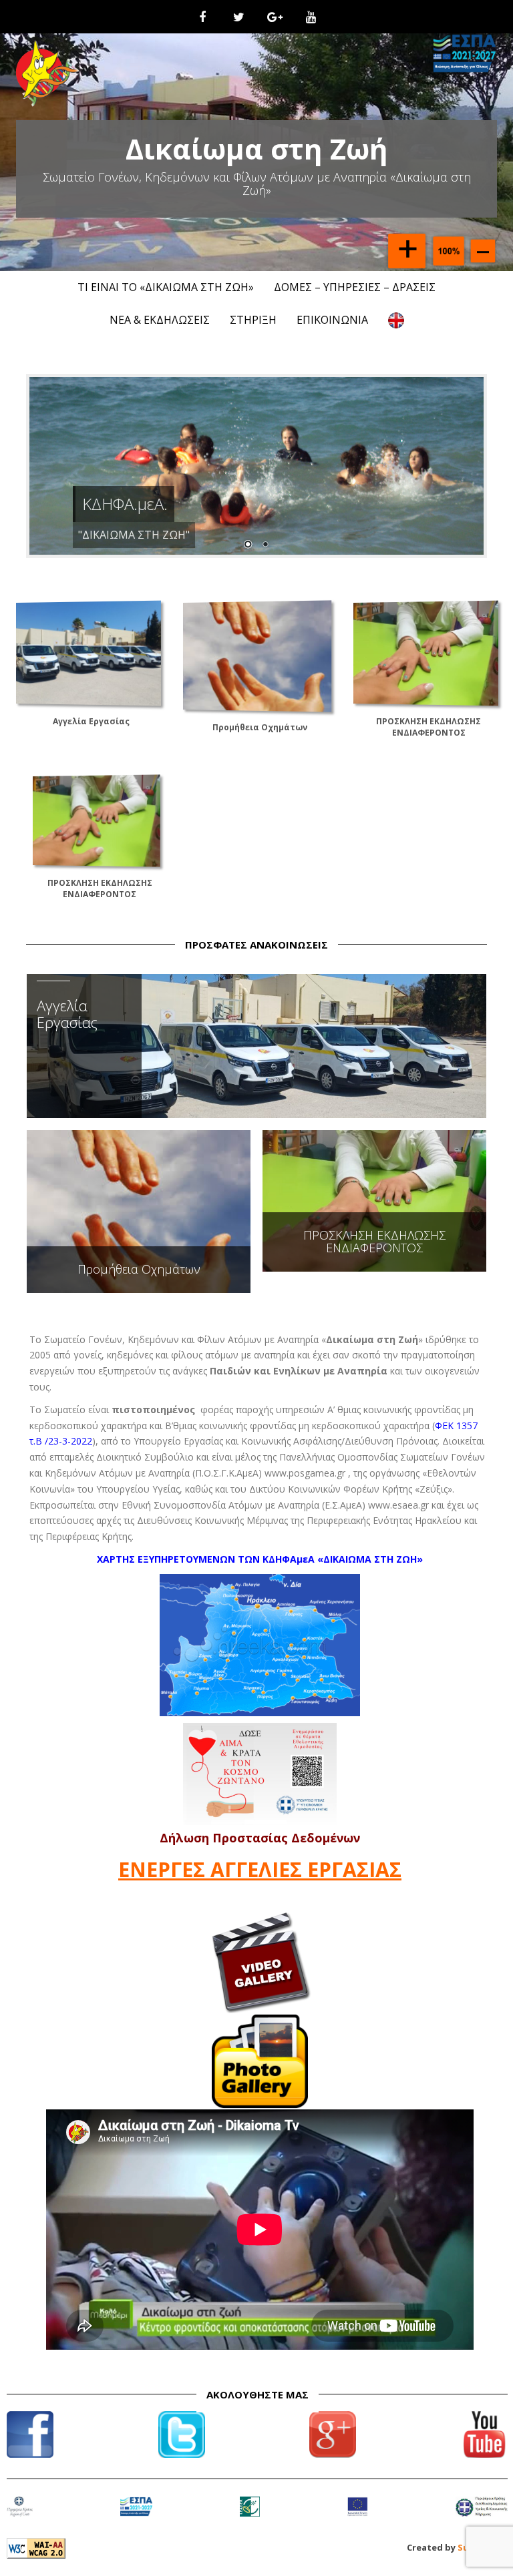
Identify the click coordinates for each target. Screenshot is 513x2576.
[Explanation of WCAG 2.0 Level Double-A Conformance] (36, 2547)
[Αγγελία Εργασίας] (89, 652)
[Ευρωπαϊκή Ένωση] (357, 2515)
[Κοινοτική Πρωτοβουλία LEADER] (250, 2515)
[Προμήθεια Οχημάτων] (257, 655)
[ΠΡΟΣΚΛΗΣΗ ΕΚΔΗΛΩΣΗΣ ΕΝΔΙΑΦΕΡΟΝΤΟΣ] (426, 652)
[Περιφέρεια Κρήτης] (20, 2515)
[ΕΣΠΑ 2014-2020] (136, 2515)
